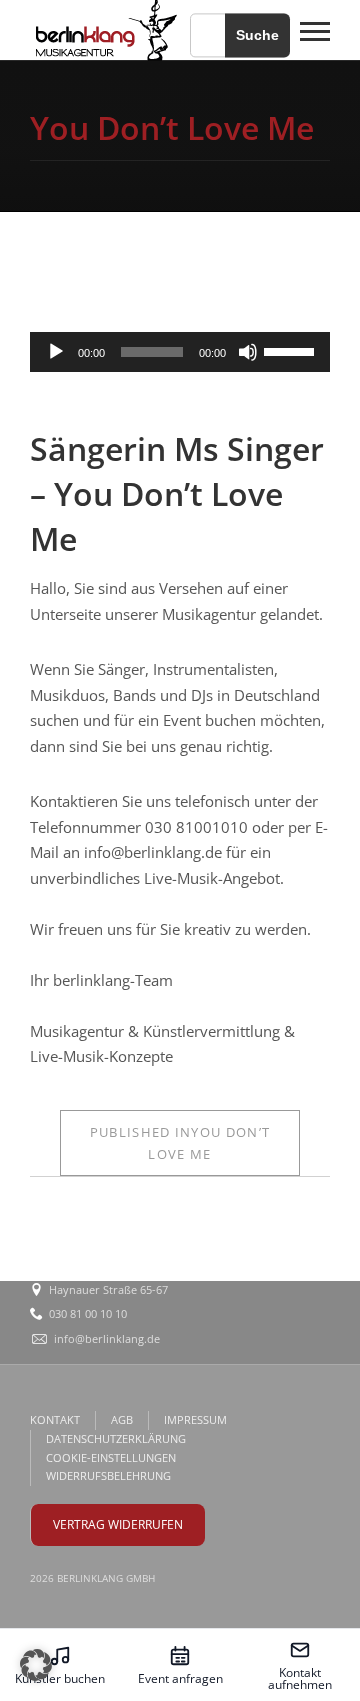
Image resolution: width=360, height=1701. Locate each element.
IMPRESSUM (195, 1419)
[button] (36, 1665)
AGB (122, 1419)
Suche (257, 35)
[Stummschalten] (248, 352)
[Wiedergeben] (56, 352)
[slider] (292, 350)
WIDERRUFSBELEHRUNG (108, 1475)
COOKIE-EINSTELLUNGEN (111, 1457)
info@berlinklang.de (107, 1338)
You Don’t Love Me (180, 1143)
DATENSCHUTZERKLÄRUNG (116, 1438)
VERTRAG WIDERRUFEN (118, 1524)
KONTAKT (55, 1419)
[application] (180, 352)
